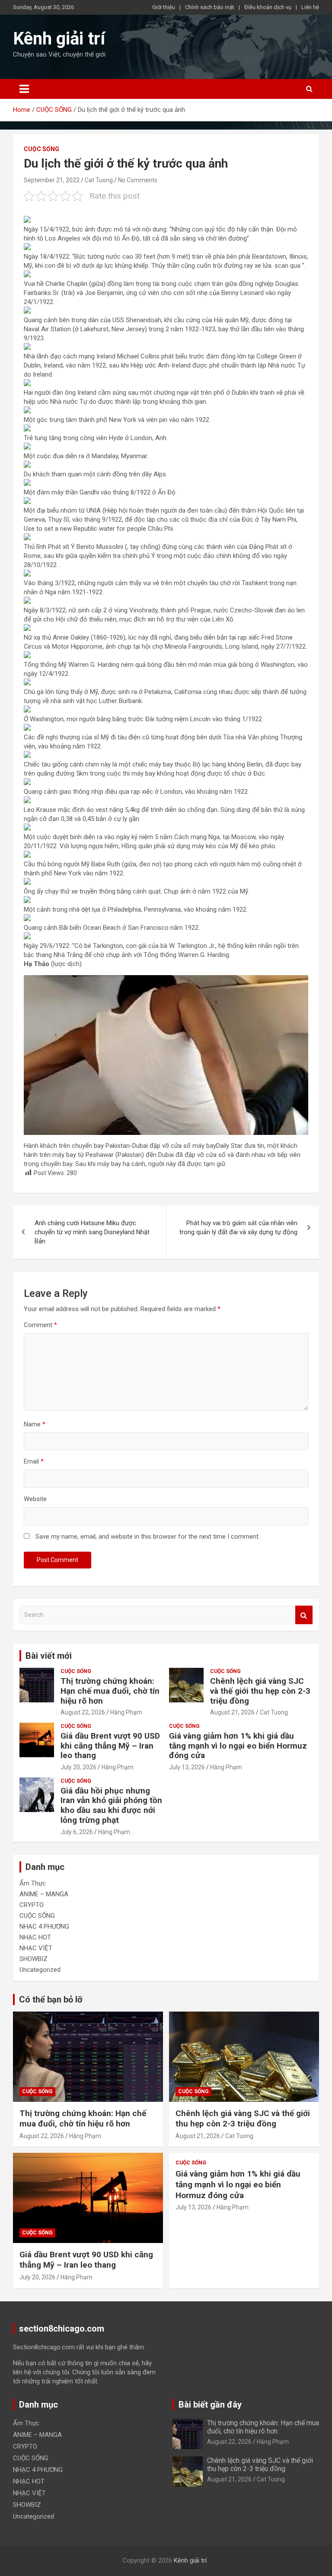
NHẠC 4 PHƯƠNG (44, 1926)
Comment (40, 1325)
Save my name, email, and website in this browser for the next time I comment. (148, 1537)
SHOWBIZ (34, 1959)
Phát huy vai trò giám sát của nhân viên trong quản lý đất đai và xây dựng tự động (238, 1228)
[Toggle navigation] (24, 89)
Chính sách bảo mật (210, 7)
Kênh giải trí (59, 39)
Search (304, 1615)
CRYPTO (32, 1905)
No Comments (138, 180)
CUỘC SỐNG (41, 149)
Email (34, 1461)
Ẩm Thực (33, 1883)
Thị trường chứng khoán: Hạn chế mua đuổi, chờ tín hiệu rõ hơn (110, 1691)
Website (35, 1499)
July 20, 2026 (78, 1767)
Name (35, 1424)
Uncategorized (40, 1970)
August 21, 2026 (232, 1712)
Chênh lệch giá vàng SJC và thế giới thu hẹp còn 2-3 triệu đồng (260, 1691)
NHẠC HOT (35, 1937)
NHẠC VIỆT (36, 1948)
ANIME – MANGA (44, 1894)
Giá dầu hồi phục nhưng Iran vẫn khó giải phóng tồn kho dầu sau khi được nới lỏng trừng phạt (111, 1805)
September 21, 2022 (52, 180)
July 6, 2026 (77, 1832)
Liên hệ (310, 7)
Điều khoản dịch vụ (268, 7)
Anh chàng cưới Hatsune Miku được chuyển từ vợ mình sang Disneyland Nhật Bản (92, 1232)
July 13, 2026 (187, 1767)
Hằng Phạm (126, 1712)
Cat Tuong (99, 180)
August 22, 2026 (83, 1712)
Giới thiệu (164, 7)
